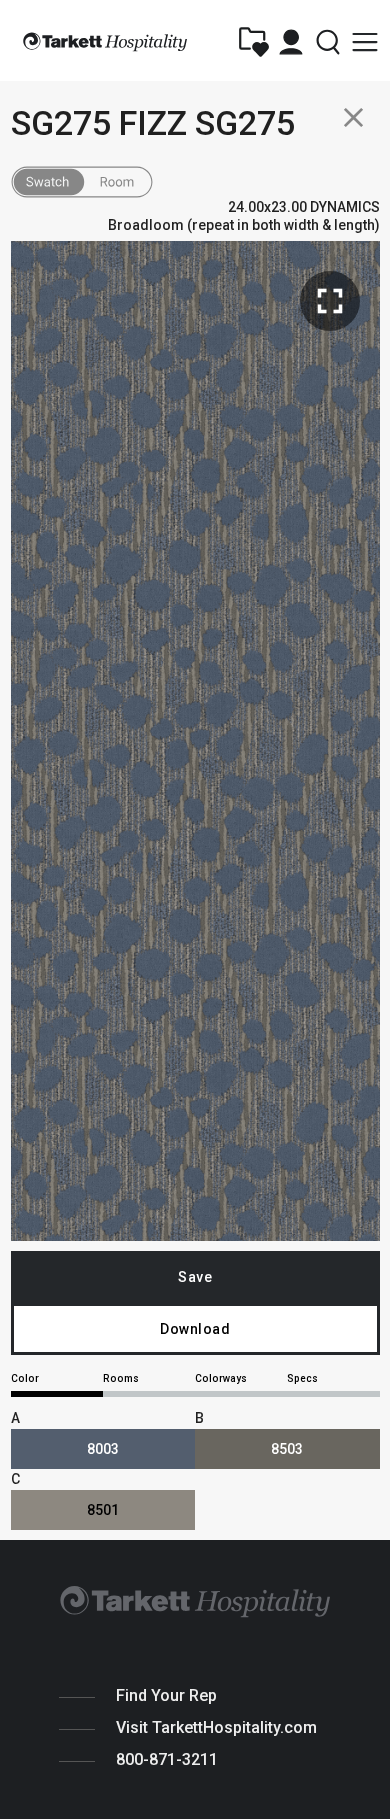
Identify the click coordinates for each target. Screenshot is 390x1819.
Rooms (121, 1378)
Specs (302, 1378)
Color (25, 1378)
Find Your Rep (166, 1695)
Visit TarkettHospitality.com (216, 1727)
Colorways (221, 1378)
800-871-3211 (167, 1759)
